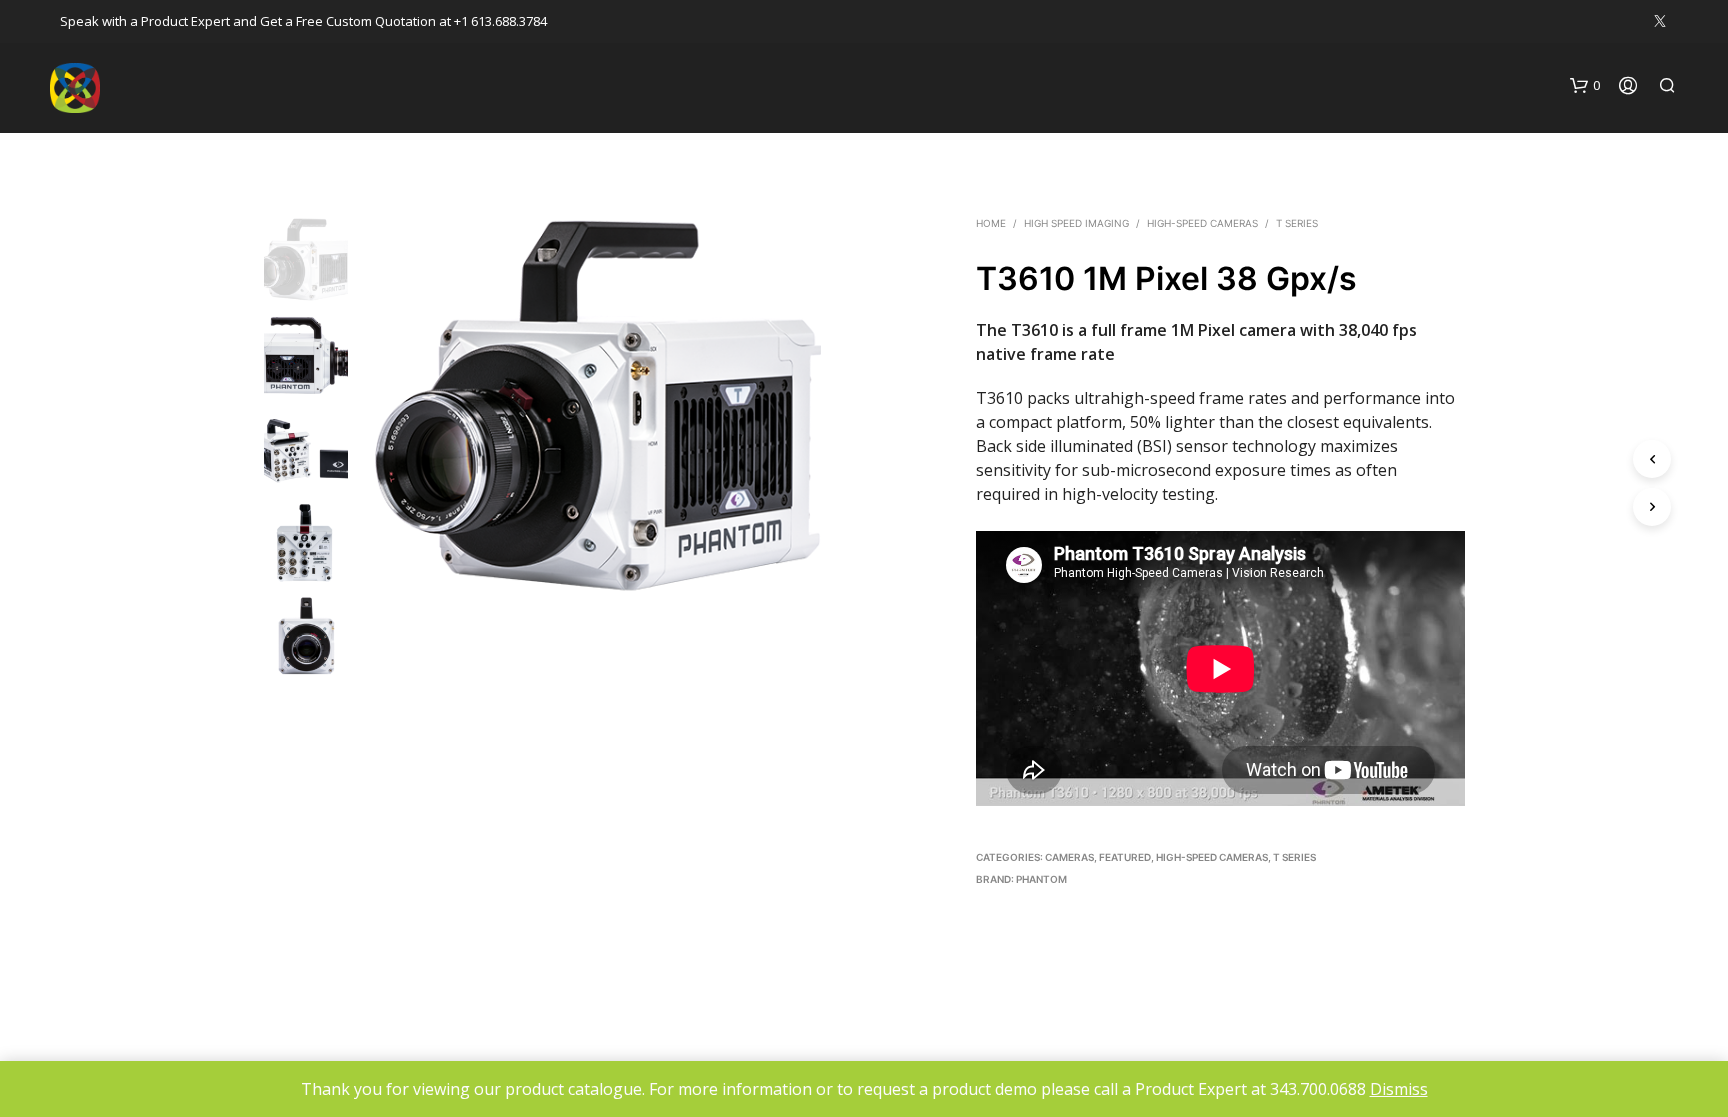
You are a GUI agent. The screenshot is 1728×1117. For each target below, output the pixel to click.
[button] (1585, 86)
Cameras (1069, 857)
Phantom (1041, 879)
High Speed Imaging (1076, 223)
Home (991, 223)
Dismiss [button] (1399, 1089)
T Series (1297, 223)
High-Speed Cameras (1202, 223)
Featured (1125, 857)
